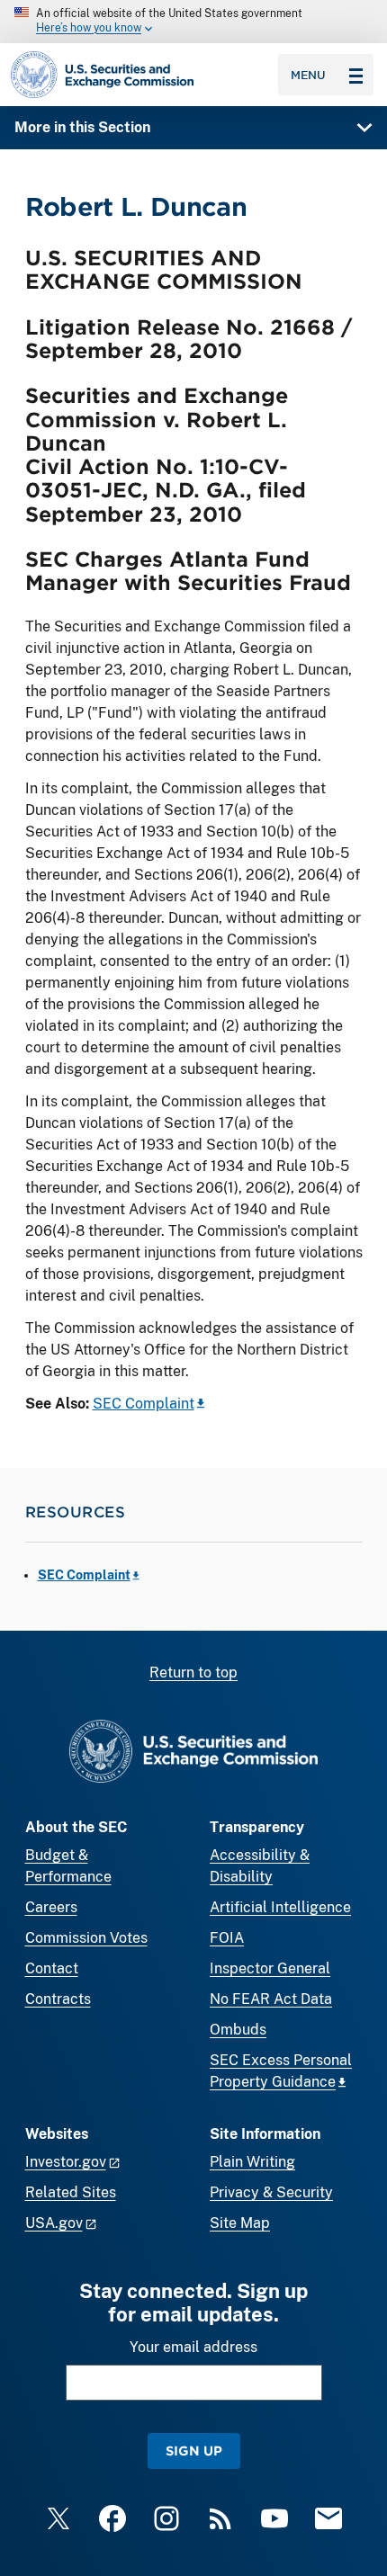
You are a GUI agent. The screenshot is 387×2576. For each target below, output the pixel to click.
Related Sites (71, 2192)
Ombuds (238, 2030)
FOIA (227, 1938)
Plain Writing (252, 2162)
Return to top (193, 1673)
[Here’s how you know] (193, 22)
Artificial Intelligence (280, 1907)
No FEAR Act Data (271, 1999)
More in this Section (82, 127)
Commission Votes (86, 1938)
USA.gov (54, 2223)
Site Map (240, 2223)
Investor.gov (66, 2162)
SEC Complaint (144, 1404)
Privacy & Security (271, 2192)
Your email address (193, 2347)
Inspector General (270, 1968)
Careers (51, 1907)
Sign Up (194, 2451)
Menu (308, 75)
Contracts (58, 1999)
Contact (52, 1968)
